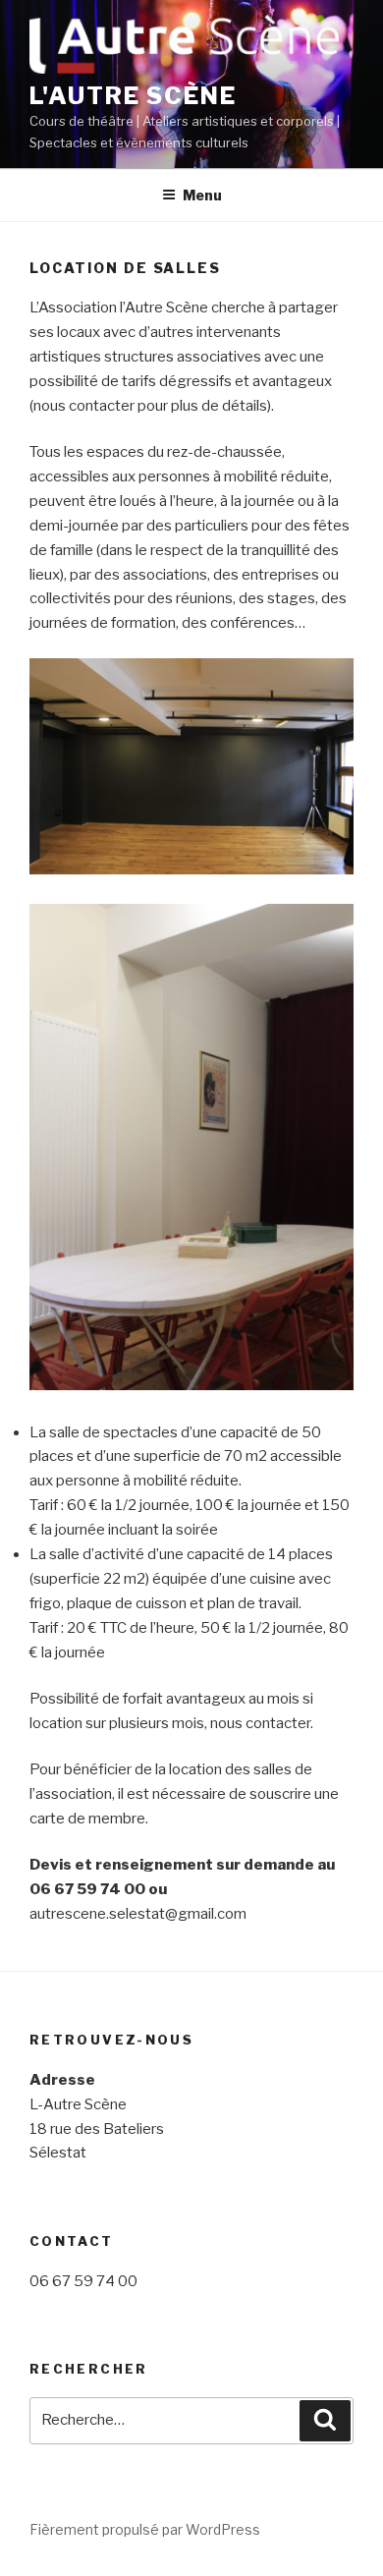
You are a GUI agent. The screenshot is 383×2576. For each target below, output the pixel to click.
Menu (202, 195)
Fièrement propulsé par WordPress (145, 2529)
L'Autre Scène (133, 96)
